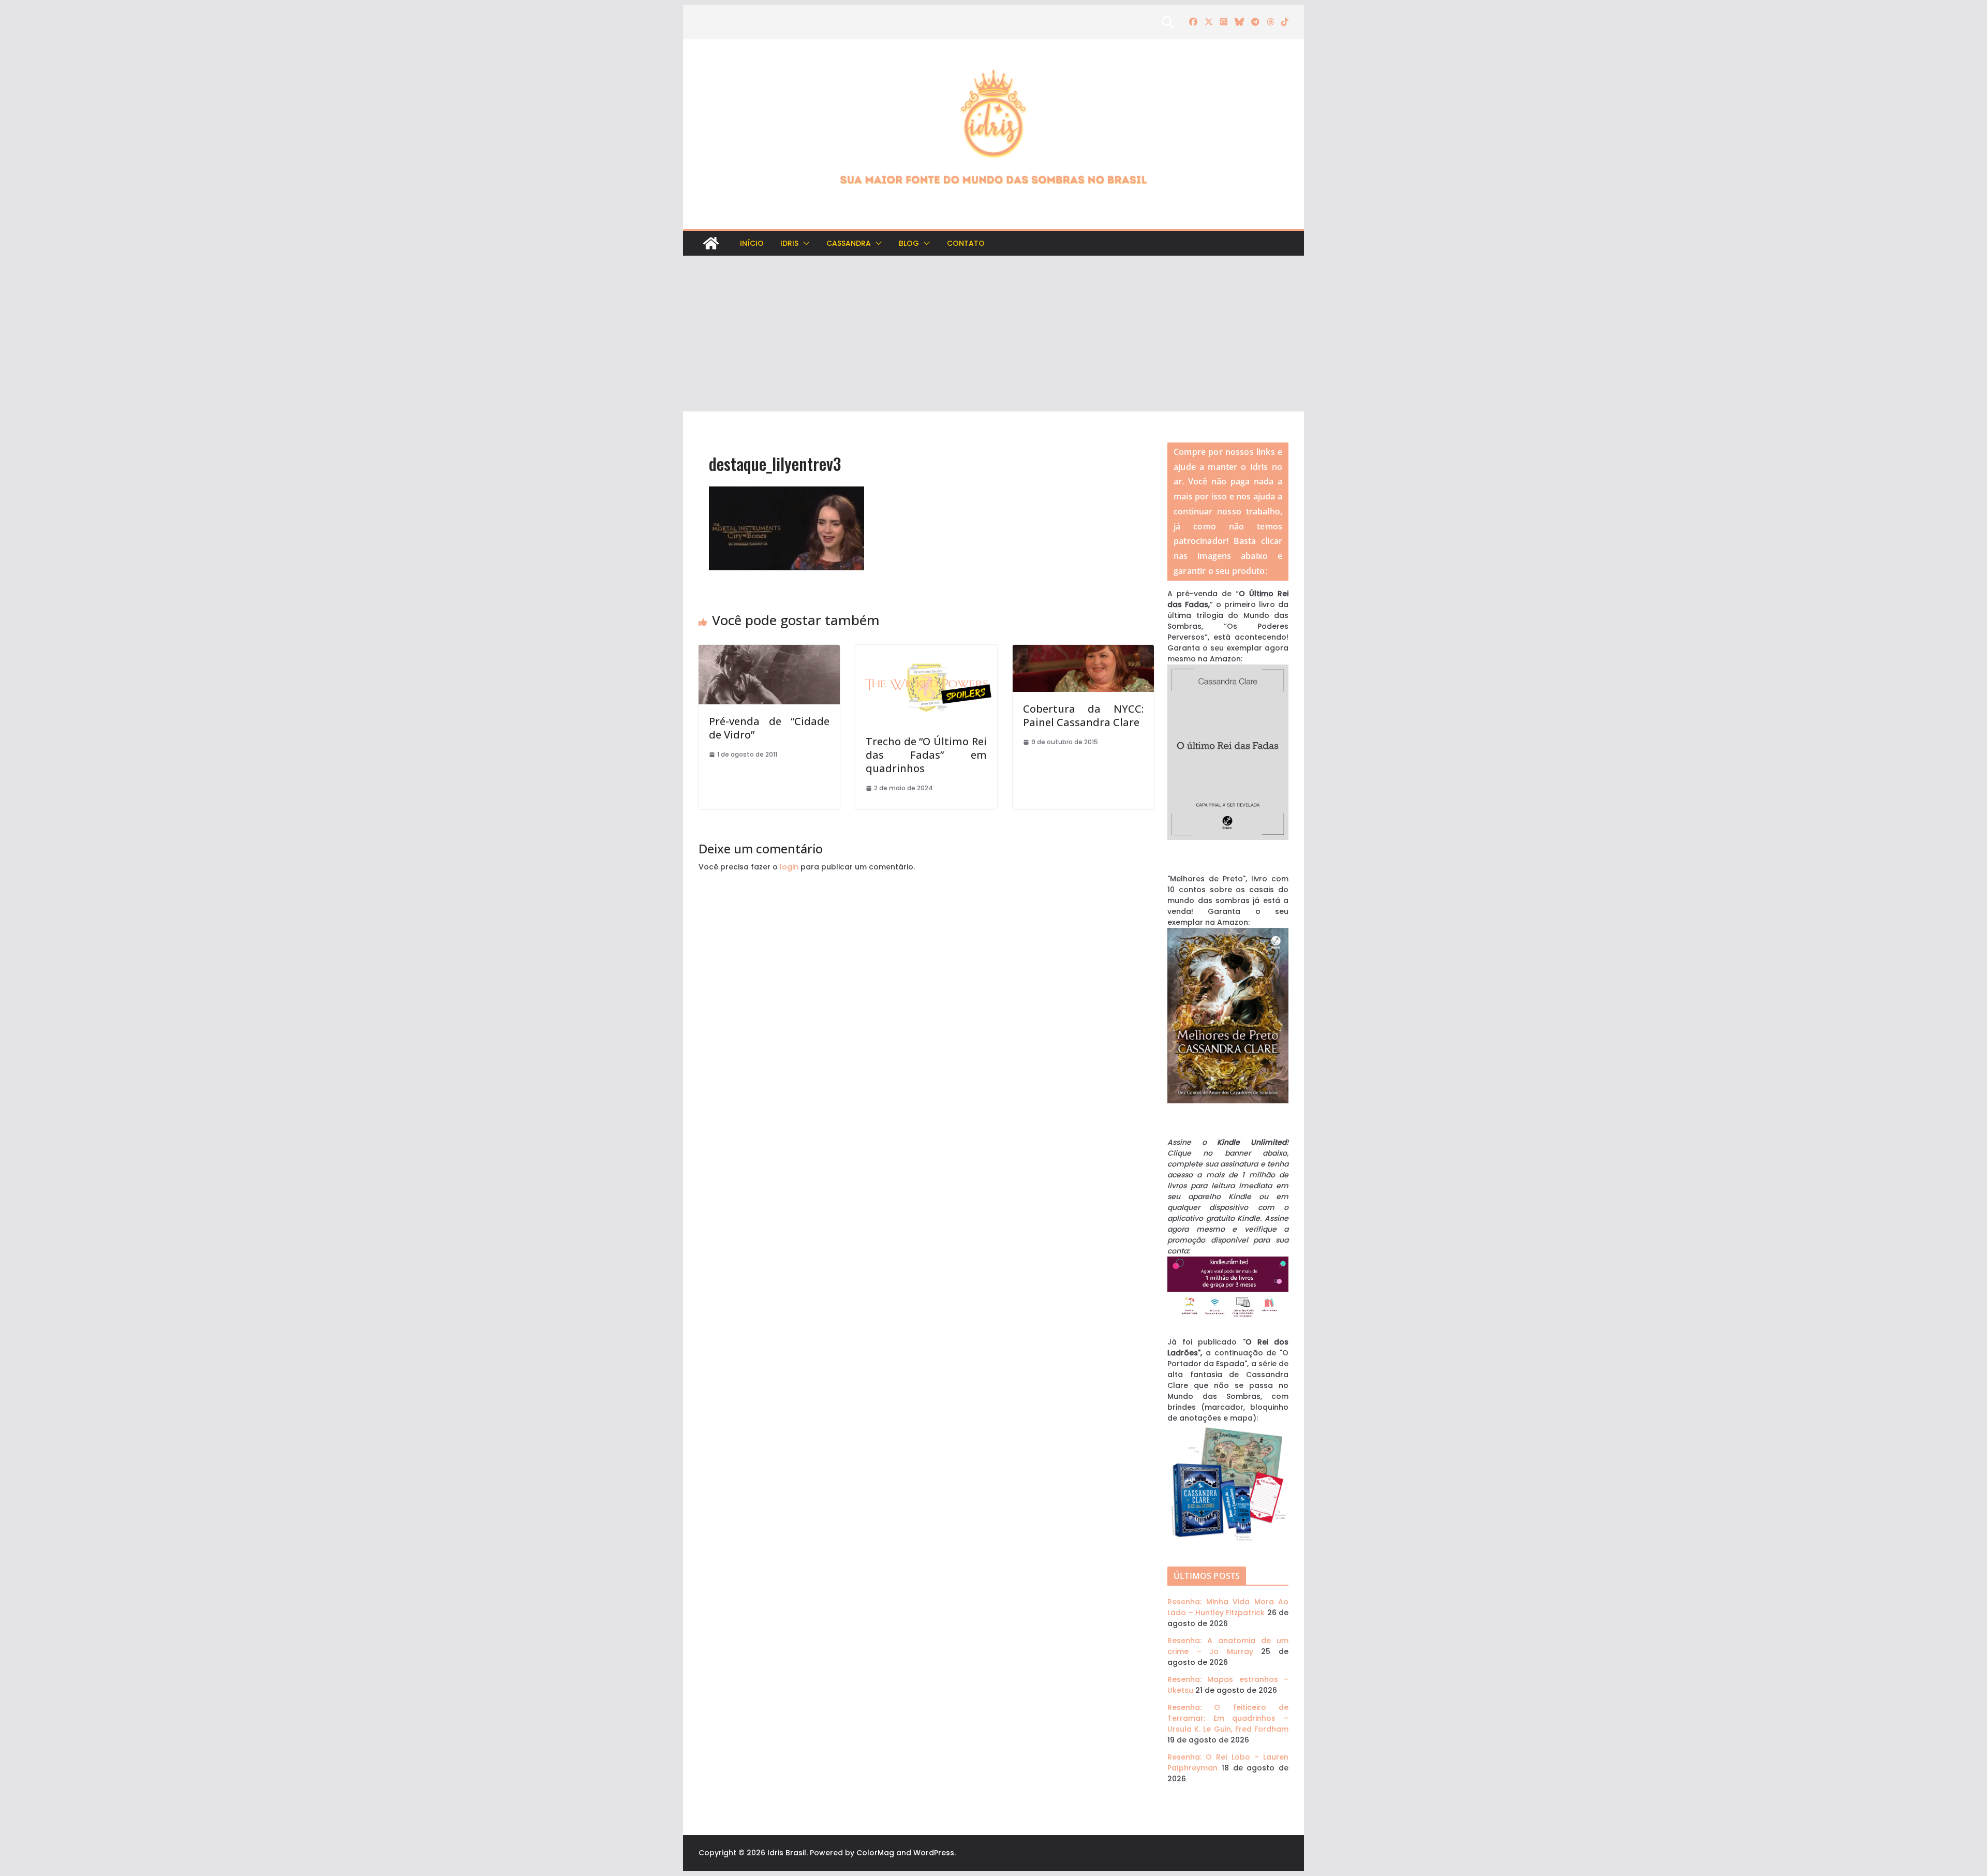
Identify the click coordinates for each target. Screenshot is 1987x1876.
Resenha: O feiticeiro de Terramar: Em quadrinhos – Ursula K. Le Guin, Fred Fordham (1228, 1718)
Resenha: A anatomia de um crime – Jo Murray (1228, 1646)
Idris (789, 243)
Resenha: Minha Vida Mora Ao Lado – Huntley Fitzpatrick (1228, 1607)
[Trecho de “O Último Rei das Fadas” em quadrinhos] (926, 650)
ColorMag (875, 1853)
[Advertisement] (993, 334)
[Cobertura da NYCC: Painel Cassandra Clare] (1083, 650)
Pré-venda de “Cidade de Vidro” (769, 728)
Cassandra (849, 243)
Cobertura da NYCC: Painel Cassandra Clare (1083, 715)
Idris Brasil (787, 1853)
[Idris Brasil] (711, 243)
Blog (909, 243)
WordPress (934, 1853)
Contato (966, 243)
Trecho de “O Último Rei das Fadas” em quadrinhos (926, 755)
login (789, 867)
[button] (804, 243)
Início (752, 243)
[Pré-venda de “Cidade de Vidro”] (769, 650)
